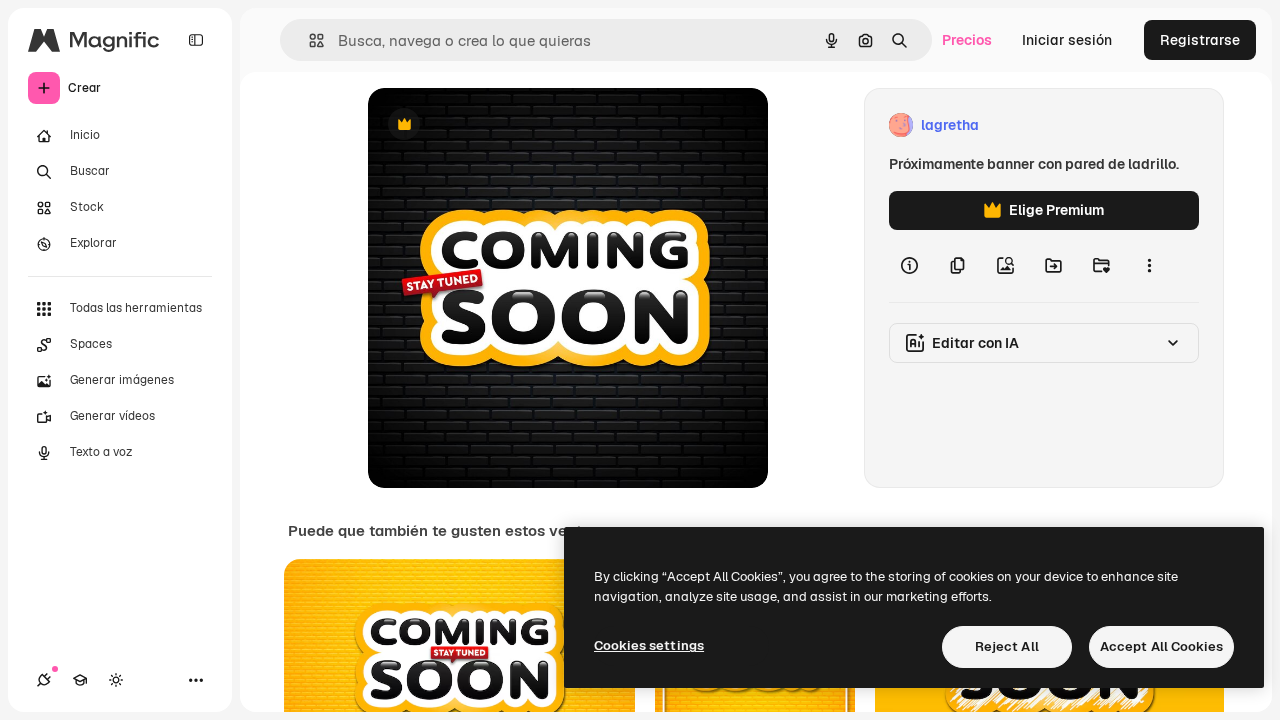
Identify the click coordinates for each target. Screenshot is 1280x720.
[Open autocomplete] (308, 40)
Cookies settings (649, 645)
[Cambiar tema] (116, 680)
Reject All (1007, 646)
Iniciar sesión (1067, 40)
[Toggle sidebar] (196, 40)
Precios (967, 40)
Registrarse (1200, 40)
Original (496, 125)
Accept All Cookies (1161, 646)
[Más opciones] (1149, 266)
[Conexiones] (44, 680)
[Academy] (80, 680)
